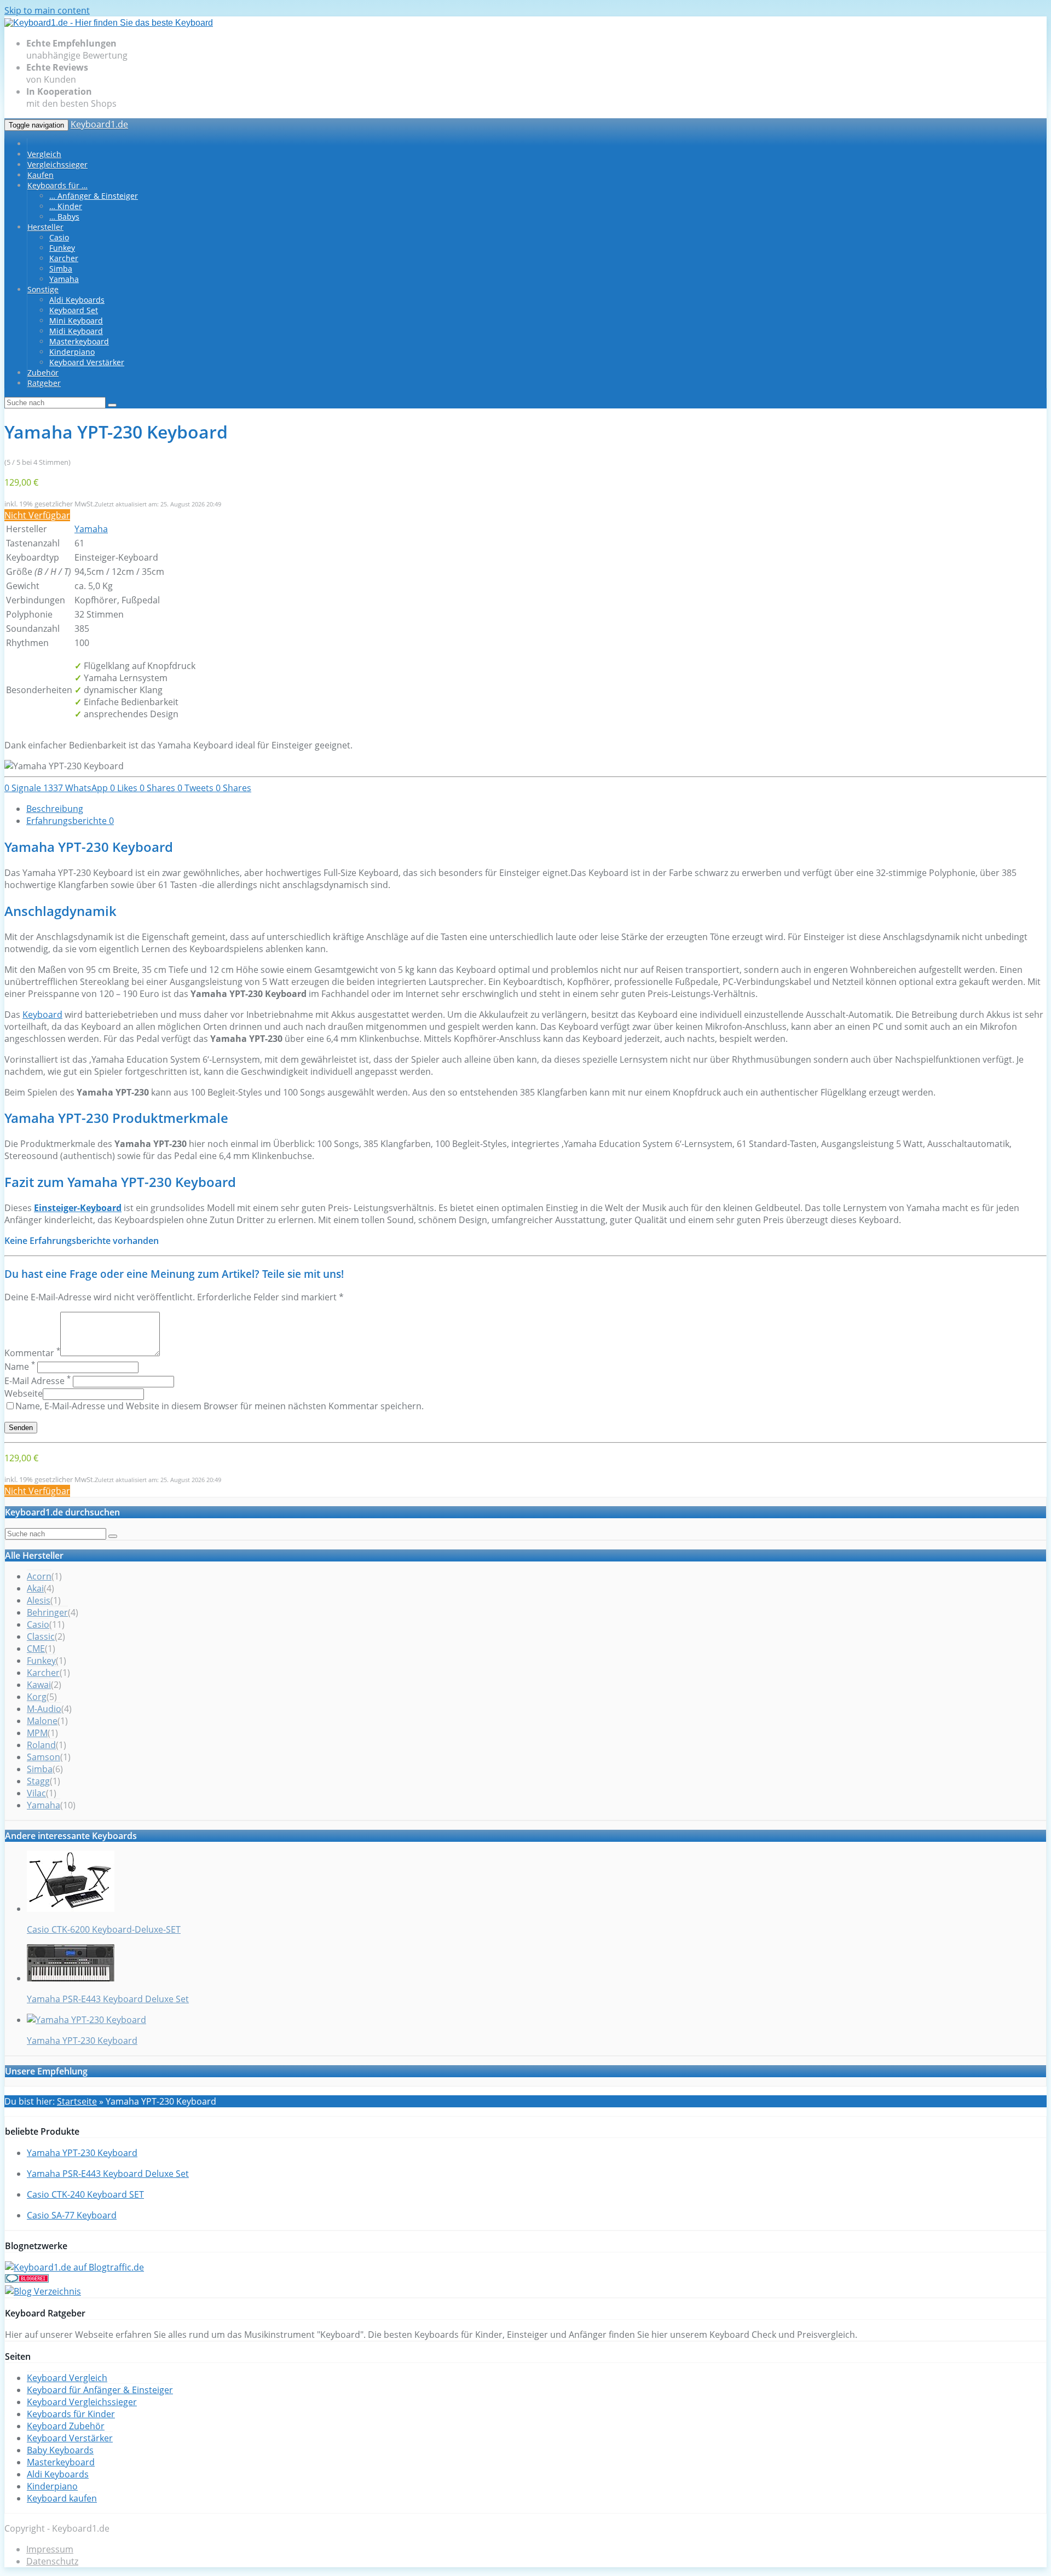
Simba (61, 269)
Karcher (64, 258)
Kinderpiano (72, 352)
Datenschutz (52, 2561)
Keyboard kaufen (62, 2498)
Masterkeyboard (79, 341)
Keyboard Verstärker (87, 362)
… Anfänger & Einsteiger (94, 196)
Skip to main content (47, 10)
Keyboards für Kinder (71, 2414)
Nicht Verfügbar (37, 515)
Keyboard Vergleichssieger (82, 2402)
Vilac (36, 1793)
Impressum (50, 2549)
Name (20, 1367)
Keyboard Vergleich (67, 2378)
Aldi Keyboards (77, 300)
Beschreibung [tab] (55, 809)
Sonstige (43, 289)
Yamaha (64, 279)
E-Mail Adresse (37, 1381)
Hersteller (45, 227)
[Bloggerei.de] (27, 2279)
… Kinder (66, 206)
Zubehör (43, 373)
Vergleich (44, 154)
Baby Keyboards (60, 2450)
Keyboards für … (57, 185)
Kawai (39, 1685)
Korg (37, 1697)
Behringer (47, 1612)
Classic (41, 1636)
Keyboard (42, 1015)
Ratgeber (44, 383)
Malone (42, 1721)
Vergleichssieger (57, 165)
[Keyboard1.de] (109, 23)
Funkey (62, 248)
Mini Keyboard (76, 321)
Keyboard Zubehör (66, 2426)
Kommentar (32, 1353)
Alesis (39, 1600)
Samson (44, 1757)
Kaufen (41, 175)
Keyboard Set (74, 310)
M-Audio (44, 1709)
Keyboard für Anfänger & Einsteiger (100, 2390)
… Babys (64, 217)
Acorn (39, 1576)
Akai (35, 1588)
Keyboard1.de (99, 124)
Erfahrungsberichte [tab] (70, 821)
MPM (37, 1733)
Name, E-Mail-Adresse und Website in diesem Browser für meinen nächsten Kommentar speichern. (220, 1406)
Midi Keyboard (76, 331)
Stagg (38, 1781)
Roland (41, 1745)
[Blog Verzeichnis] (43, 2291)
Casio (59, 237)
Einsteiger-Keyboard (78, 1208)
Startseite (77, 2101)
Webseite (24, 1393)
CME (36, 1649)
